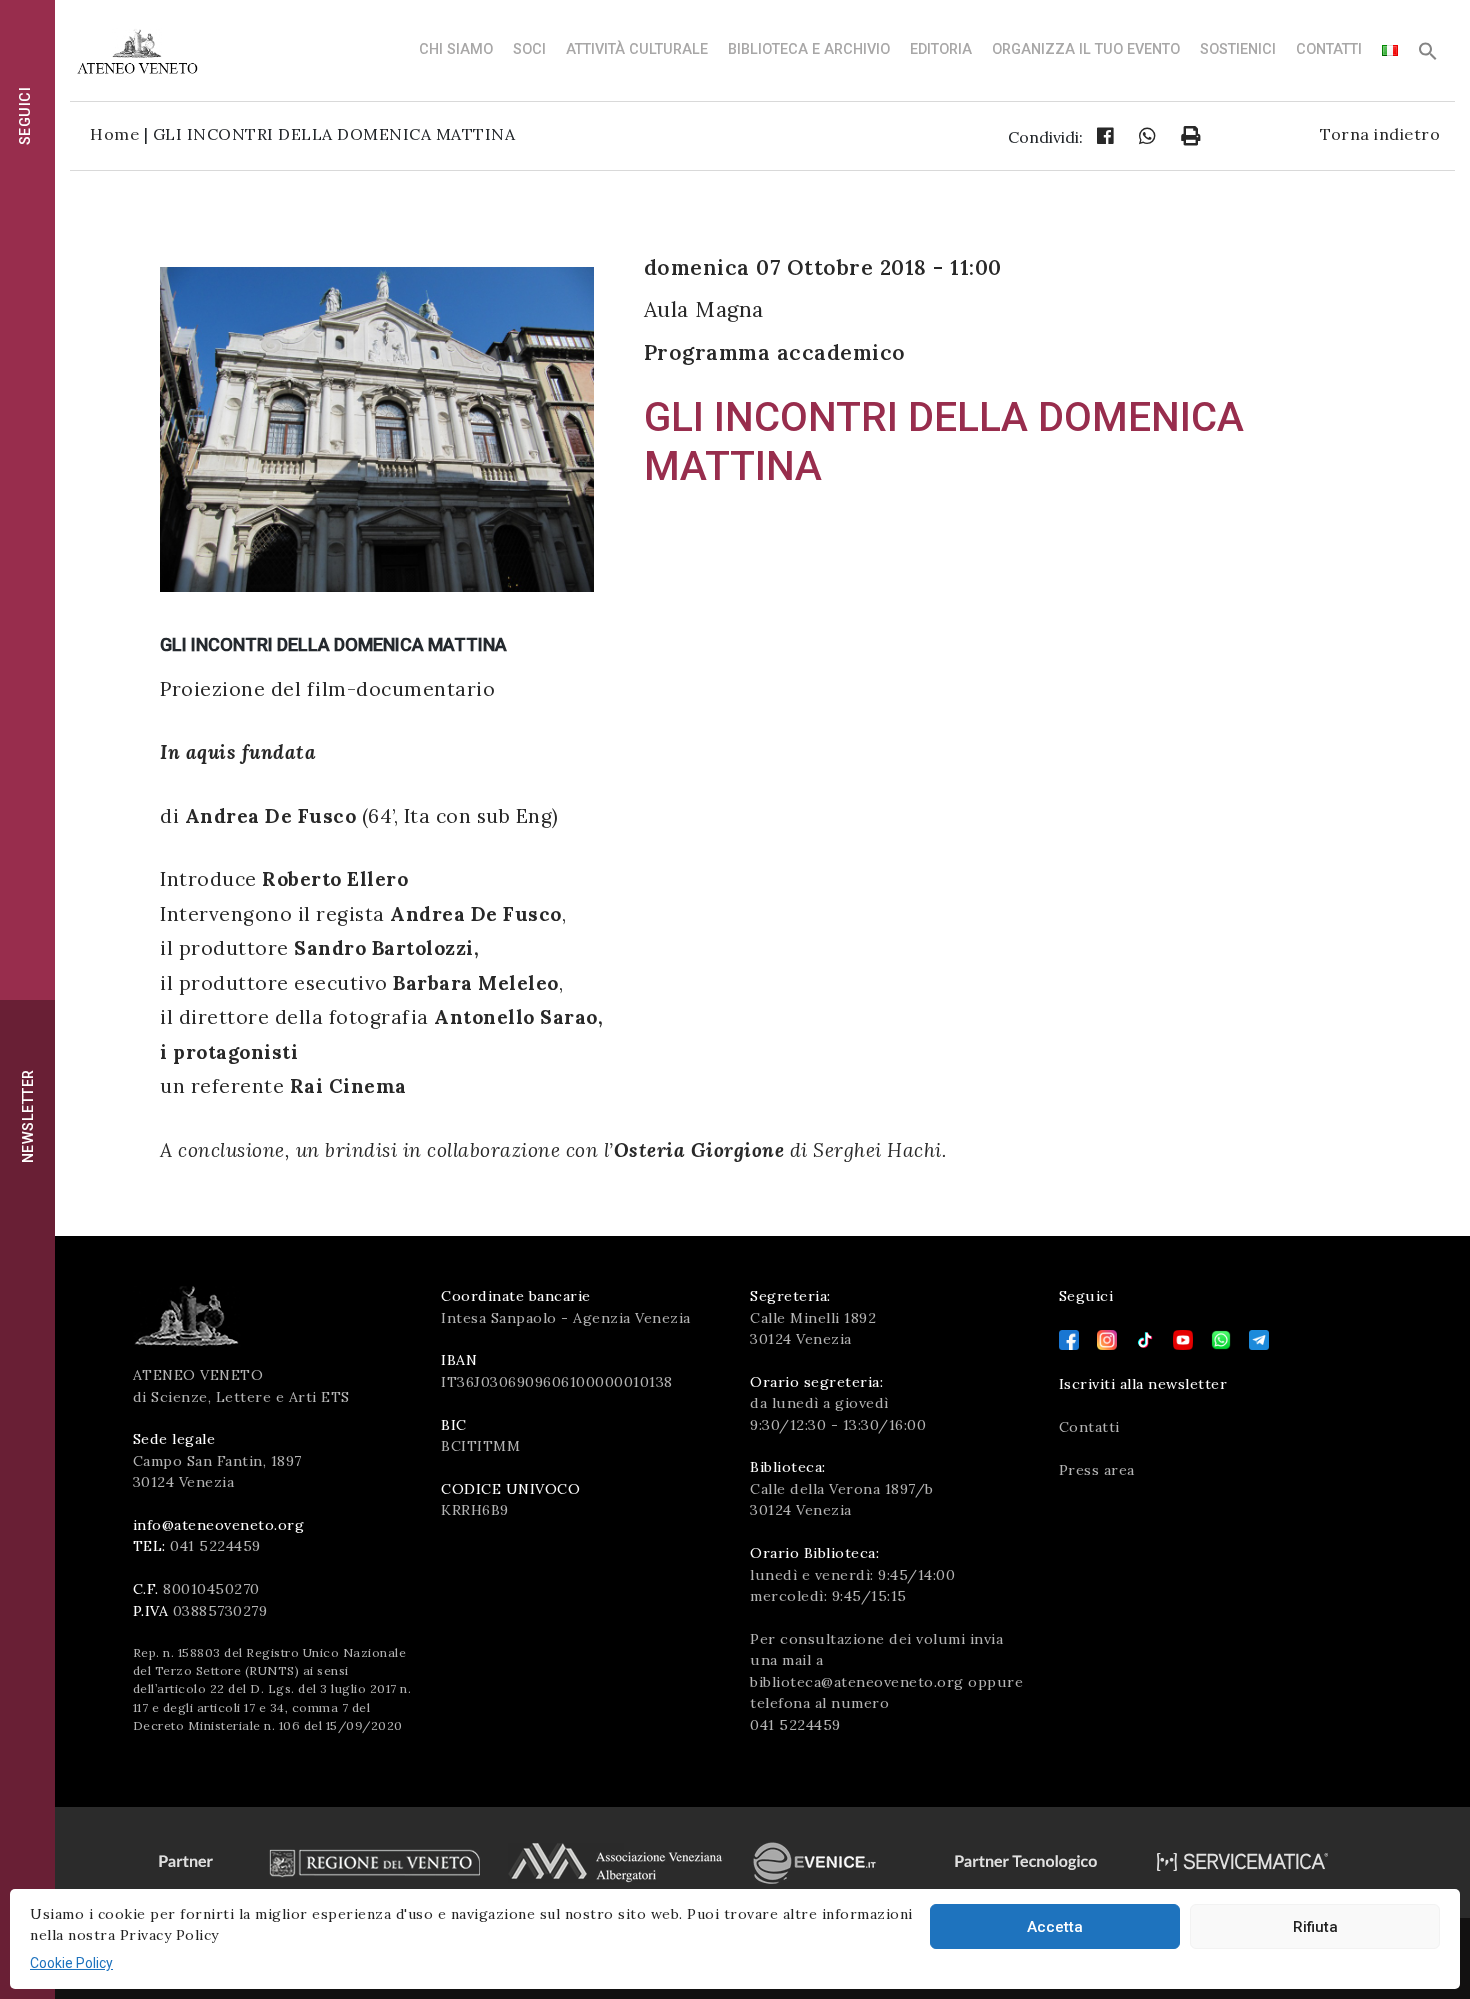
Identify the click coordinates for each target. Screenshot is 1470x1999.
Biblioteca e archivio (809, 49)
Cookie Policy (71, 1963)
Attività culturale (637, 49)
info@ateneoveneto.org (219, 1525)
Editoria (941, 49)
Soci (529, 49)
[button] (1428, 56)
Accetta (1055, 1927)
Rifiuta (1315, 1927)
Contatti (1329, 49)
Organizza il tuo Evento (1086, 49)
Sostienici (1238, 49)
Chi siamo (456, 49)
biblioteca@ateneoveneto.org (857, 1682)
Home (114, 134)
